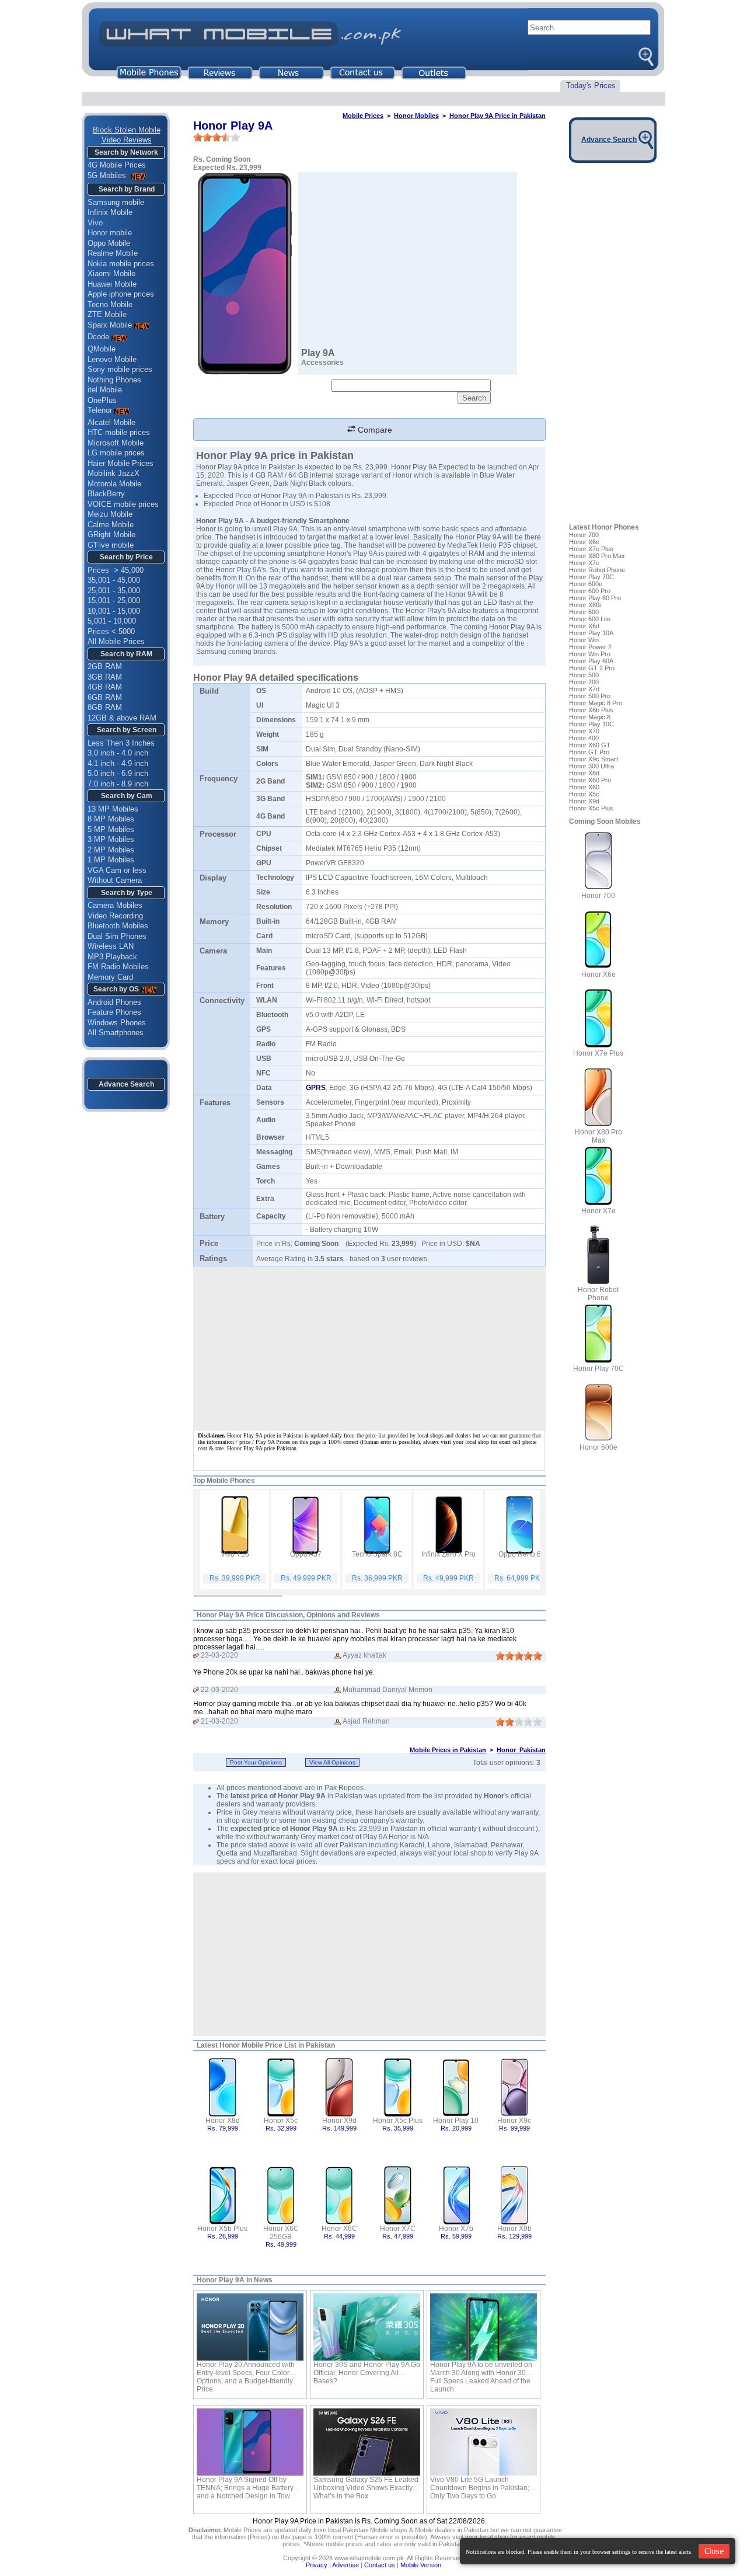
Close (714, 2551)
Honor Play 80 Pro (595, 598)
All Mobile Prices (116, 641)
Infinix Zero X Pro (448, 1554)
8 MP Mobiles (111, 819)
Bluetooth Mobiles (118, 926)
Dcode (98, 337)
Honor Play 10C (591, 724)
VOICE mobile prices (123, 504)
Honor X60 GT (590, 745)
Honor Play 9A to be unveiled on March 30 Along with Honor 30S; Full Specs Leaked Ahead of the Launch (481, 2369)
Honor (225, 570)
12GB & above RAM (122, 718)
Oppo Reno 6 (520, 1554)
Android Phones (114, 1002)
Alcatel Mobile (111, 422)
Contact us (380, 2565)
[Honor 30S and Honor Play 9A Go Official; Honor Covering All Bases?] (367, 2327)
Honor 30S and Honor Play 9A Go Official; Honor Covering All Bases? (367, 2369)
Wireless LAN (111, 946)
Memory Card (110, 977)
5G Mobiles (108, 175)
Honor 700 (584, 535)
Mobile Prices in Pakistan (448, 1750)
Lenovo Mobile (112, 359)
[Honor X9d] (339, 2086)
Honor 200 (584, 682)
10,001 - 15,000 (114, 611)
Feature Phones (114, 1012)
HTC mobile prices (119, 432)
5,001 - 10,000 (112, 621)
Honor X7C (398, 2229)
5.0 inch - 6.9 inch (118, 773)
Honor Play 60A (591, 661)
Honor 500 (584, 675)
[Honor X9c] (514, 2086)
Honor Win (584, 640)
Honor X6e (584, 542)
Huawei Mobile (112, 284)
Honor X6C (339, 2229)
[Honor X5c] (281, 2086)
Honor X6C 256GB (281, 2233)
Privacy (317, 2565)
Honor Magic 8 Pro (596, 703)
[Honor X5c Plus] (398, 2086)
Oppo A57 (306, 1554)
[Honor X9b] (514, 2194)
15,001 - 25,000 (114, 601)
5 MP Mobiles (111, 829)
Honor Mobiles (416, 116)
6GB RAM (105, 697)
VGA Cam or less (117, 870)
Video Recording (115, 916)
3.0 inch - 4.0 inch (118, 753)
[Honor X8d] (223, 2086)
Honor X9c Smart (594, 759)
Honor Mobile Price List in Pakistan (277, 2045)
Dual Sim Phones (117, 936)
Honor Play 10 (456, 2121)
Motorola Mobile (114, 484)
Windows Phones (117, 1023)
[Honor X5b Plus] (223, 2194)
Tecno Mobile (110, 304)
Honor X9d (339, 2121)
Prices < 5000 (111, 631)
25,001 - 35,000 (114, 591)
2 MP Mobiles (111, 850)
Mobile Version (421, 2565)
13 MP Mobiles (113, 809)
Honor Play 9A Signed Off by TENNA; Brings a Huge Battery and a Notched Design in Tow (245, 2484)
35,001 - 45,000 (114, 580)
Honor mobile (110, 233)
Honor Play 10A (591, 633)
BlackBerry (106, 494)
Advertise (345, 2565)
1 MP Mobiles (111, 860)
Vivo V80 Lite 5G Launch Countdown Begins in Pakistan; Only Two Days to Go (480, 2484)
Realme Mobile (113, 253)
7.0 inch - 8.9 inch (118, 784)
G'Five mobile (111, 545)
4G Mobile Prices (117, 165)
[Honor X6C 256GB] (281, 2194)
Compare (374, 430)
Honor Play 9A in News (235, 2280)
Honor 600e (586, 584)
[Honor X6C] (339, 2194)
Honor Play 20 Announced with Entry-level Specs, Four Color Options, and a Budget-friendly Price (246, 2369)
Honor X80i (585, 605)
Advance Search (126, 1084)
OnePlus (102, 400)
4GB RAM (105, 687)
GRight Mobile (111, 535)
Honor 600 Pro (590, 591)
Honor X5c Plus (398, 2121)
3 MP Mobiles (111, 839)
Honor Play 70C (591, 577)
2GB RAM (105, 666)
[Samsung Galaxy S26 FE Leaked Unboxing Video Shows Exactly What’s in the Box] (367, 2442)
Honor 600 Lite (590, 619)
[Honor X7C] (398, 2194)
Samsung (211, 652)
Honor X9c (514, 2121)
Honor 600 (584, 612)
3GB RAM (105, 677)
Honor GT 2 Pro (592, 668)
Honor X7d (584, 689)
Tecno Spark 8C (377, 1554)
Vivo (95, 223)
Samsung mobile (116, 202)
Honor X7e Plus (591, 549)
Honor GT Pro (589, 752)
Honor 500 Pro (590, 696)
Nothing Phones (114, 380)
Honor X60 (584, 787)
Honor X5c (281, 2121)
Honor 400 (584, 738)
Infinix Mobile (110, 212)
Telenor (100, 410)
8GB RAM (105, 707)
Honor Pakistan (521, 1750)
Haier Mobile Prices (121, 463)
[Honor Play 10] (456, 2086)
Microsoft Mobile (116, 443)
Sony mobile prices (120, 369)
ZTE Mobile (107, 314)
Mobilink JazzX (114, 473)
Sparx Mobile (110, 325)
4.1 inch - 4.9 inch (118, 763)
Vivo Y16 (235, 1554)
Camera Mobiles (115, 905)
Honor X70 (584, 731)
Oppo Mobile (109, 243)
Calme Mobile (111, 525)
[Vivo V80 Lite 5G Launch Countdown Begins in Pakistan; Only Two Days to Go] (484, 2442)
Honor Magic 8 (590, 717)
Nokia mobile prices (121, 264)
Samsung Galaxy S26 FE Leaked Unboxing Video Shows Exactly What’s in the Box (366, 2484)
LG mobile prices (116, 453)
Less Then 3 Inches (121, 743)
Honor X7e (584, 563)
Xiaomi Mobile (111, 274)
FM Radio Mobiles (118, 967)
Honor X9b (514, 2229)
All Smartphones (116, 1033)
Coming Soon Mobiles (605, 821)
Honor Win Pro (590, 654)
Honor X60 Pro (590, 780)
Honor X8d (223, 2121)
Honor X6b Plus (591, 710)
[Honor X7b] (456, 2194)
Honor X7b (456, 2229)
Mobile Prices (363, 116)
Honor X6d (584, 626)
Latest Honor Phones (604, 527)
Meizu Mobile (110, 514)
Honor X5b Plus (222, 2229)
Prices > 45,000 (116, 570)
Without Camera (115, 880)
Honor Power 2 (590, 647)
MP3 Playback (112, 957)
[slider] (217, 137)
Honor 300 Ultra (591, 766)
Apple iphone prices (121, 294)
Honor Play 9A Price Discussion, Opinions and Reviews (288, 1615)
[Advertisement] (369, 1954)
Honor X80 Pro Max (597, 556)
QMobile (102, 349)
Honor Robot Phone (597, 570)
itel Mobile (105, 390)
